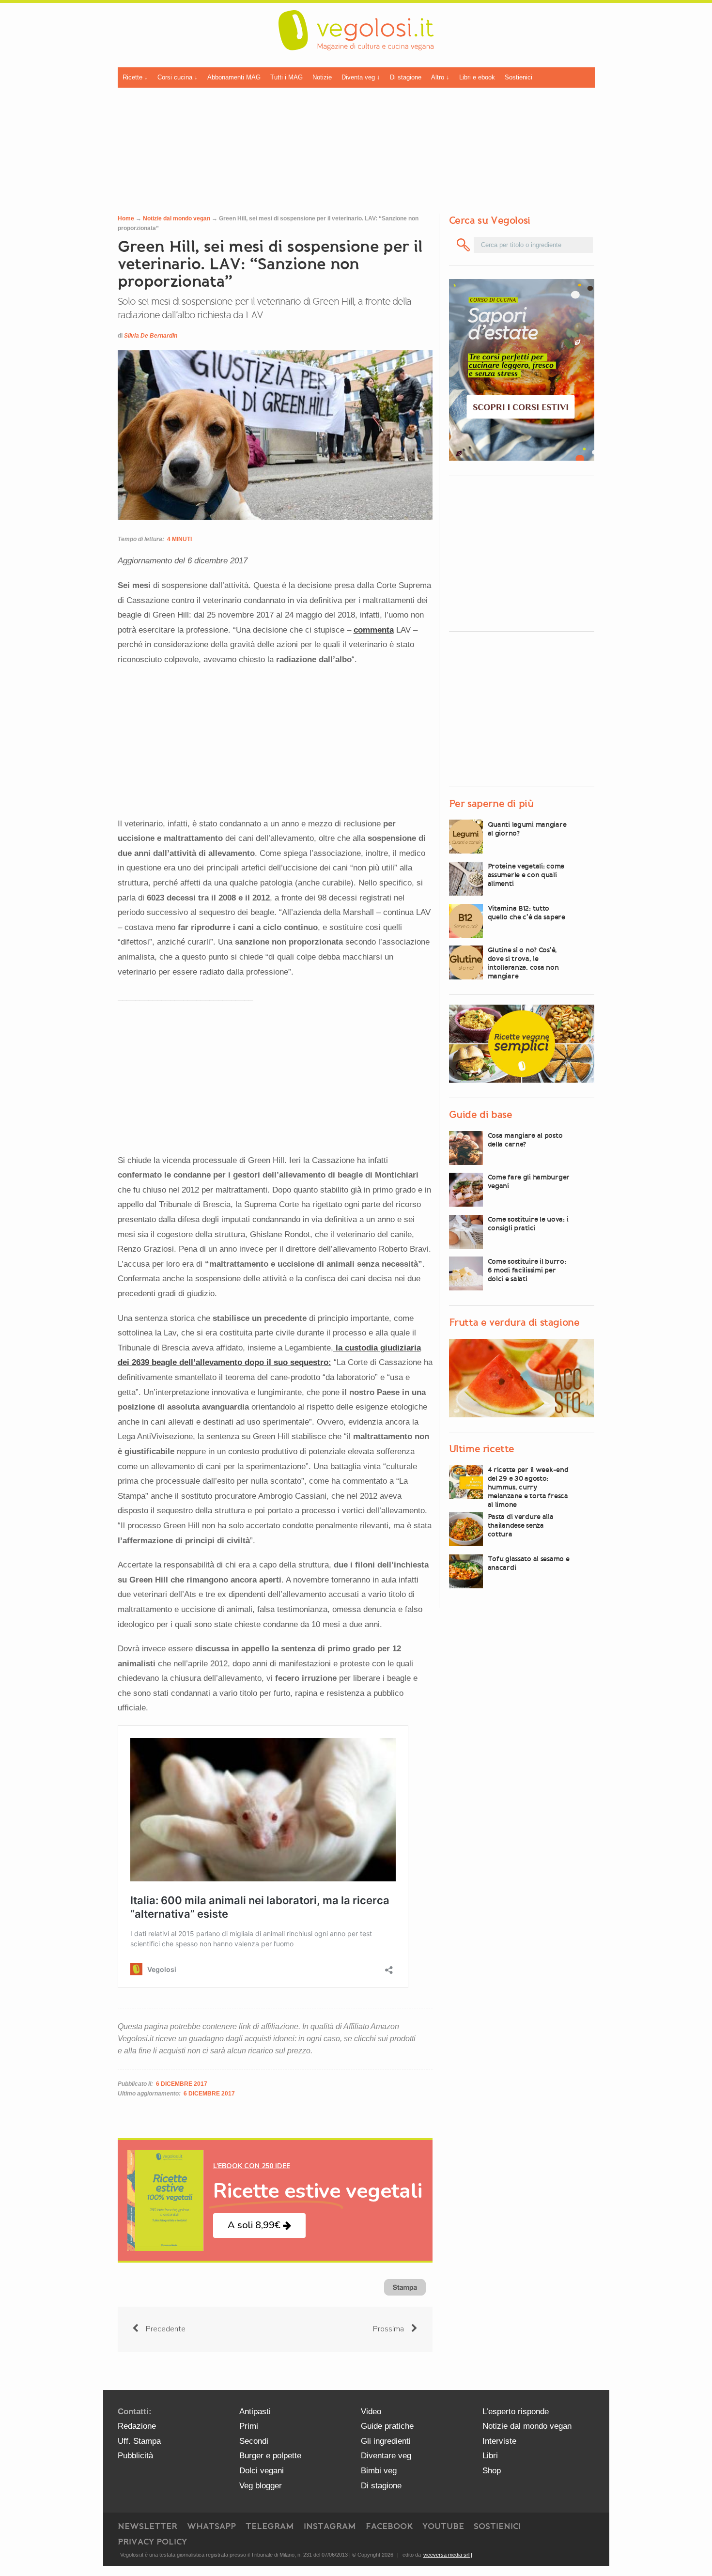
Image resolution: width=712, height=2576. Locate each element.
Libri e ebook (477, 77)
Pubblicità (135, 2456)
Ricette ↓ (135, 77)
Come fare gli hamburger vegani (529, 1181)
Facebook (389, 2526)
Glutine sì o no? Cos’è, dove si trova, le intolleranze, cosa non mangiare (523, 963)
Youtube (443, 2526)
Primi (249, 2426)
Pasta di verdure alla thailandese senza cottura (521, 1525)
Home (126, 218)
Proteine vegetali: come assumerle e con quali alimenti (526, 875)
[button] (259, 2226)
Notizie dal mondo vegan (177, 218)
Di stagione (406, 77)
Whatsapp (211, 2526)
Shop (492, 2471)
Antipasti (255, 2412)
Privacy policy (152, 2542)
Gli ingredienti (386, 2441)
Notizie (322, 77)
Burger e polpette (270, 2456)
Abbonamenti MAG (234, 77)
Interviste (499, 2441)
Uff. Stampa (139, 2441)
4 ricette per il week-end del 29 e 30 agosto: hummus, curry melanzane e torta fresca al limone (528, 1487)
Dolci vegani (262, 2471)
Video (371, 2412)
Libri (490, 2456)
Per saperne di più (491, 803)
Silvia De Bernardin (151, 336)
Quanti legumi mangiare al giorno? (527, 828)
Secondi (254, 2441)
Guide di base (481, 1115)
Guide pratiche (387, 2426)
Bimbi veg (379, 2471)
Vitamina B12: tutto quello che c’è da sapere (526, 913)
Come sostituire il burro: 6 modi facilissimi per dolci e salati (527, 1270)
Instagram (330, 2526)
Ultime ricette (482, 1449)
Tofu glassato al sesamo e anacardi (529, 1563)
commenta (374, 630)
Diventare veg (386, 2456)
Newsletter (147, 2526)
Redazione (137, 2426)
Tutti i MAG (286, 77)
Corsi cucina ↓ (178, 77)
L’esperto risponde (516, 2412)
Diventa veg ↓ (361, 77)
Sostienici (519, 77)
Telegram (270, 2526)
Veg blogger (261, 2486)
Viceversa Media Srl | (448, 2555)
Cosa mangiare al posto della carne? (525, 1140)
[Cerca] (464, 245)
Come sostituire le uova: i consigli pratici (528, 1224)
